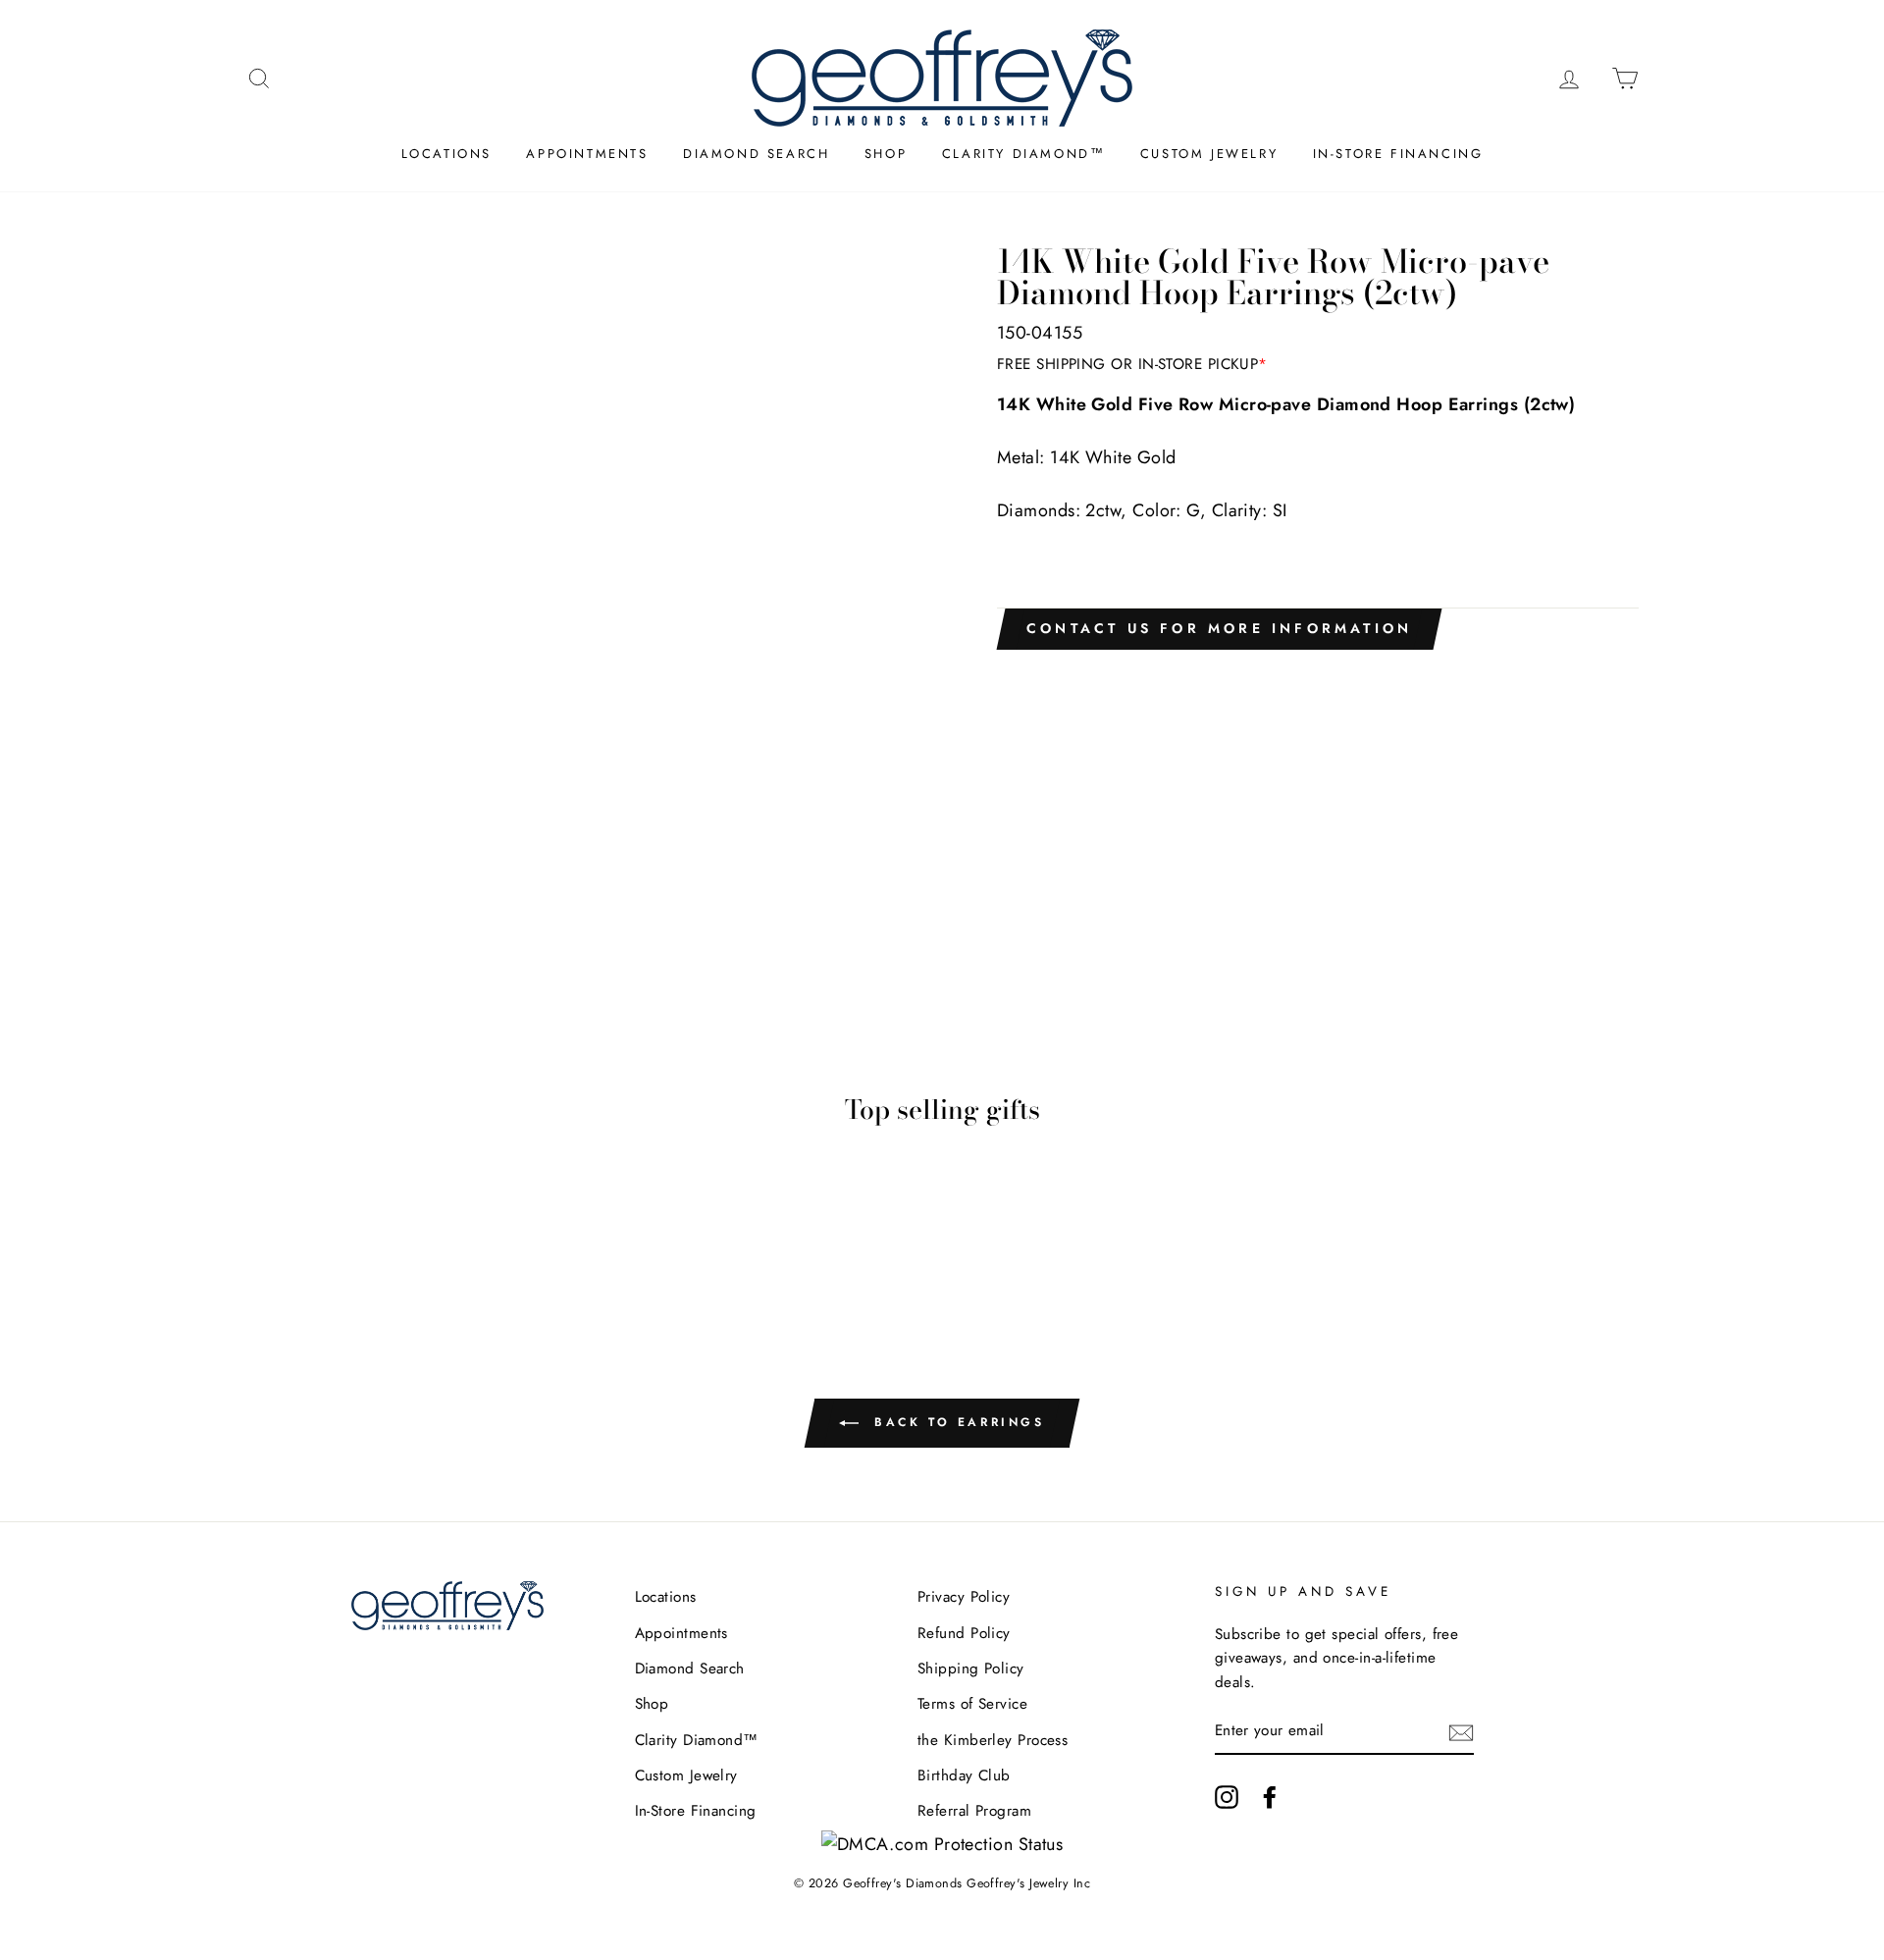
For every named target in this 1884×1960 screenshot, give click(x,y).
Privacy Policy (964, 1597)
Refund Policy (964, 1633)
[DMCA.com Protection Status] (942, 1844)
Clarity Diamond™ (1024, 154)
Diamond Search (756, 154)
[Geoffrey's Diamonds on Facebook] (1270, 1797)
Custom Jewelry (1209, 154)
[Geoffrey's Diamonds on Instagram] (1227, 1797)
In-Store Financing (1398, 154)
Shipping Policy (971, 1669)
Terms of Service (972, 1704)
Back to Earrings (955, 1422)
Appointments (587, 154)
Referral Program (974, 1811)
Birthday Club (964, 1775)
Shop (886, 154)
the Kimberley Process (993, 1740)
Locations (446, 154)
